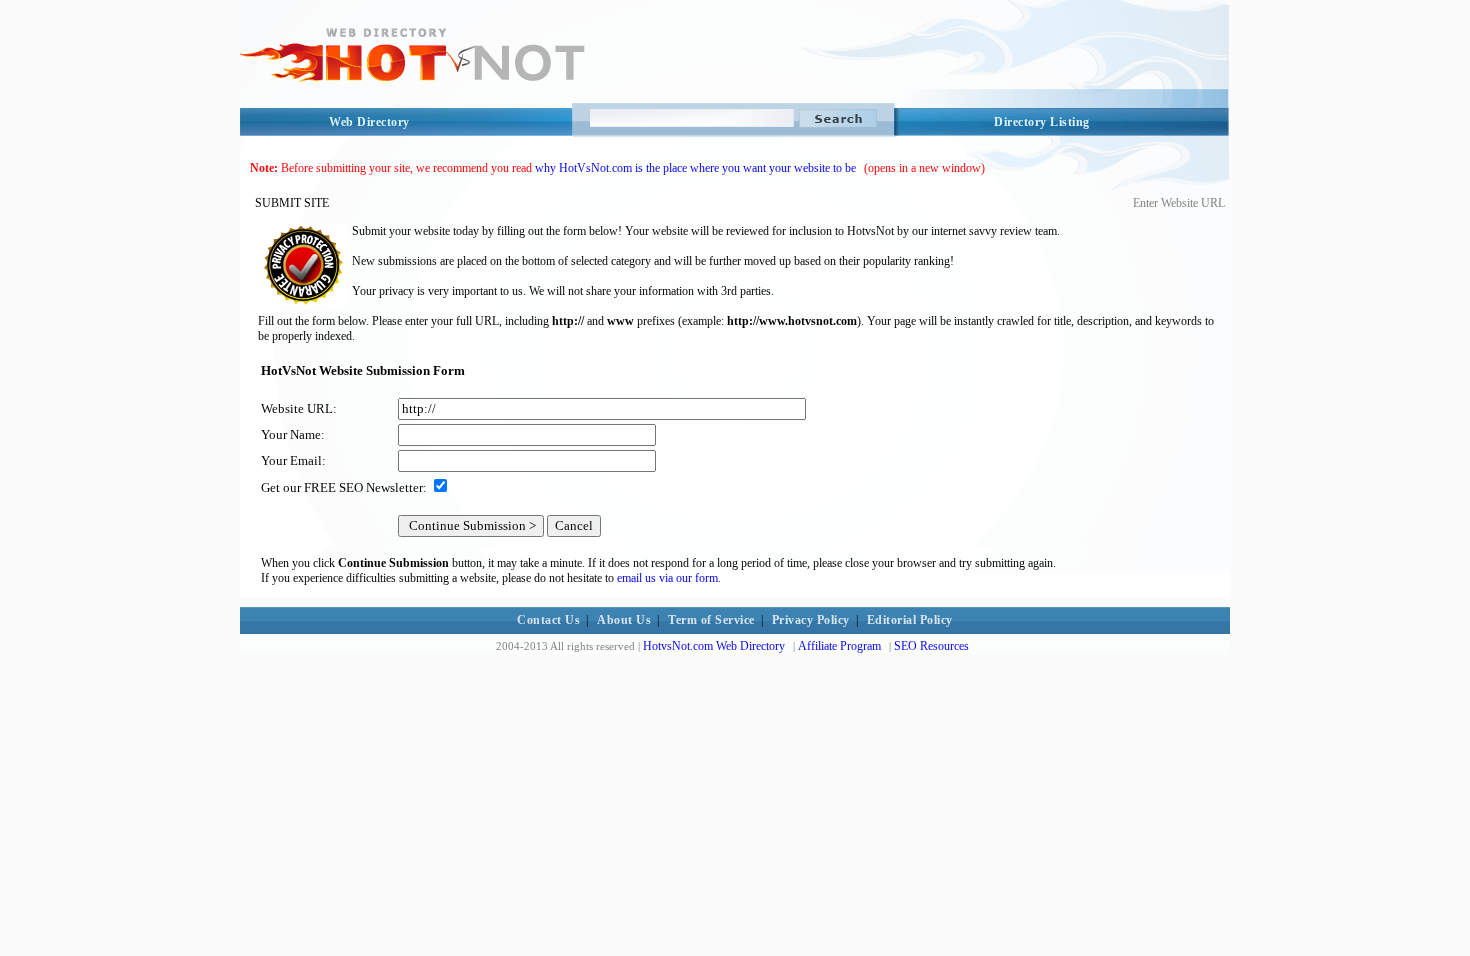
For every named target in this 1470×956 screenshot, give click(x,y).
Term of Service (711, 620)
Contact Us (548, 620)
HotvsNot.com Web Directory (714, 646)
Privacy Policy (811, 620)
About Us (624, 620)
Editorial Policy (910, 620)
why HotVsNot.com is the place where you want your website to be (695, 168)
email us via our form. (669, 578)
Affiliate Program (839, 646)
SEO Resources (931, 646)
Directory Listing (1042, 122)
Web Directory (369, 122)
